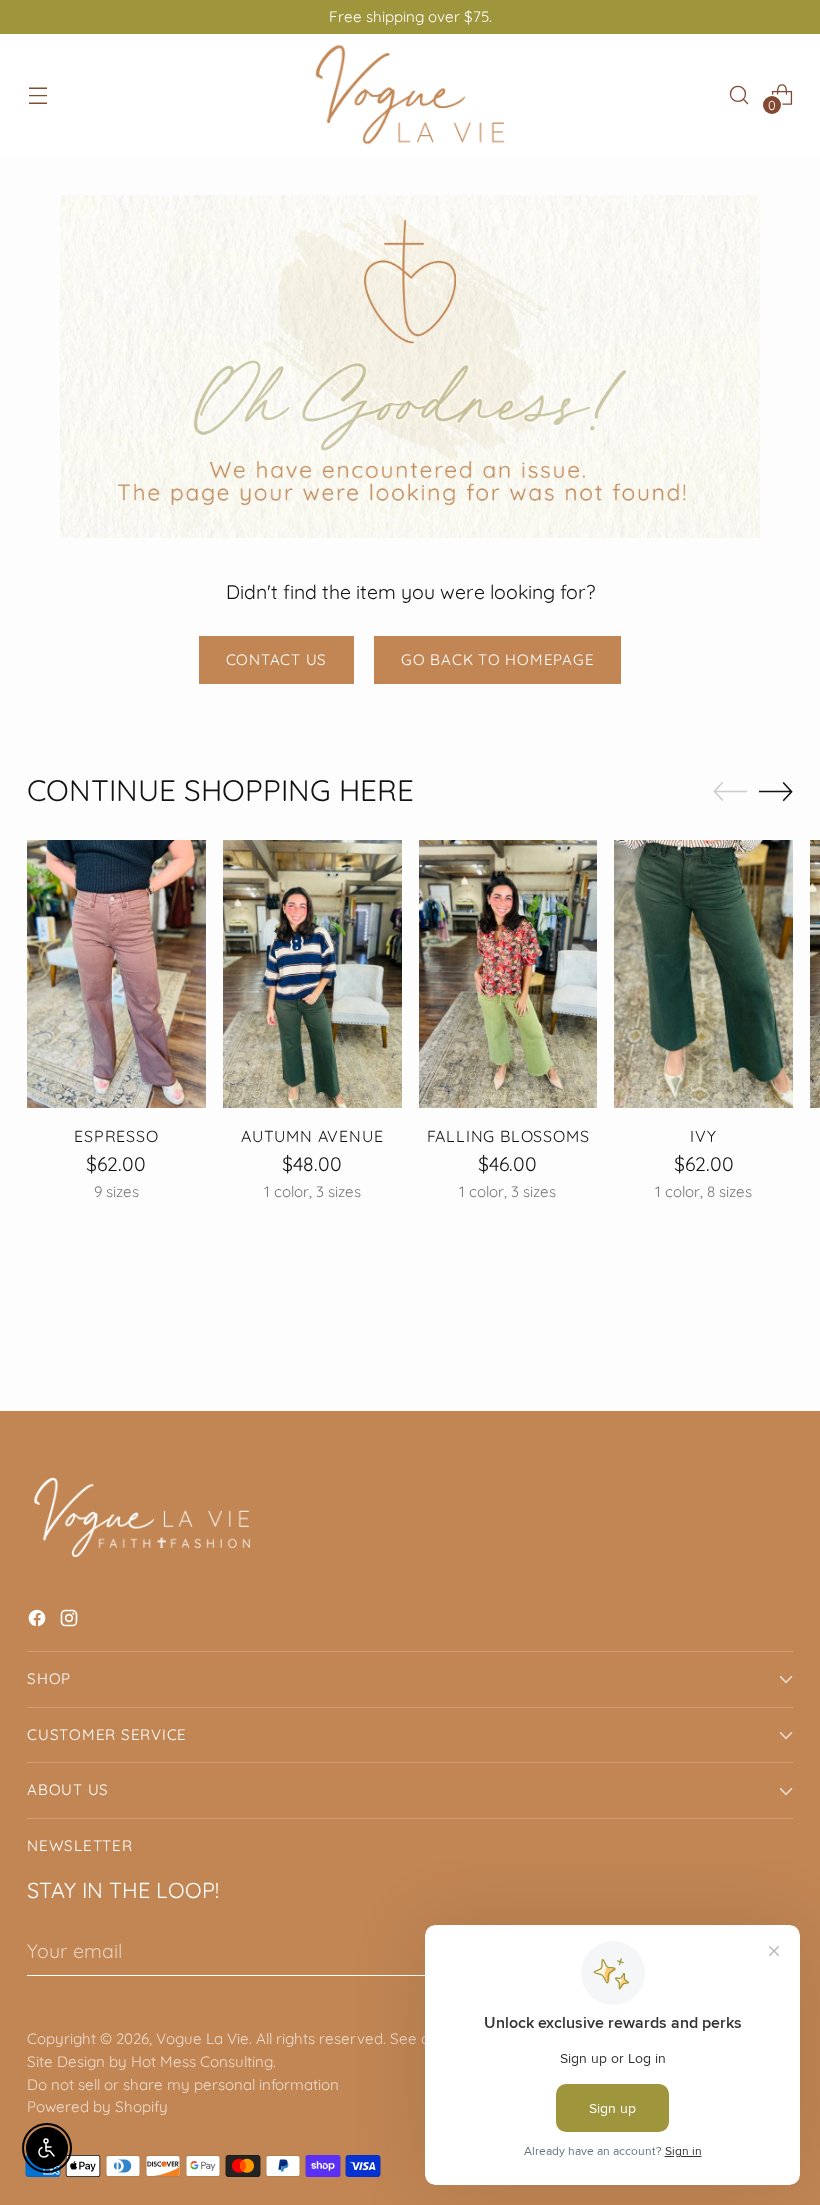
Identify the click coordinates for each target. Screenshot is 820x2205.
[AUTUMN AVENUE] (312, 974)
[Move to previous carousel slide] (730, 792)
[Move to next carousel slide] (776, 791)
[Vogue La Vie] (410, 94)
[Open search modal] (739, 94)
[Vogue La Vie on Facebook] (39, 1621)
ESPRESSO (116, 1136)
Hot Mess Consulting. (203, 2061)
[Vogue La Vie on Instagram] (71, 1621)
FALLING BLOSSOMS (508, 1136)
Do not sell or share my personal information (183, 2084)
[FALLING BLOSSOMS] (508, 974)
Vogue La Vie (202, 2038)
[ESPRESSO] (116, 974)
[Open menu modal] (37, 94)
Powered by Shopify (97, 2106)
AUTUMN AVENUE (312, 1136)
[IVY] (703, 974)
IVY (703, 1136)
